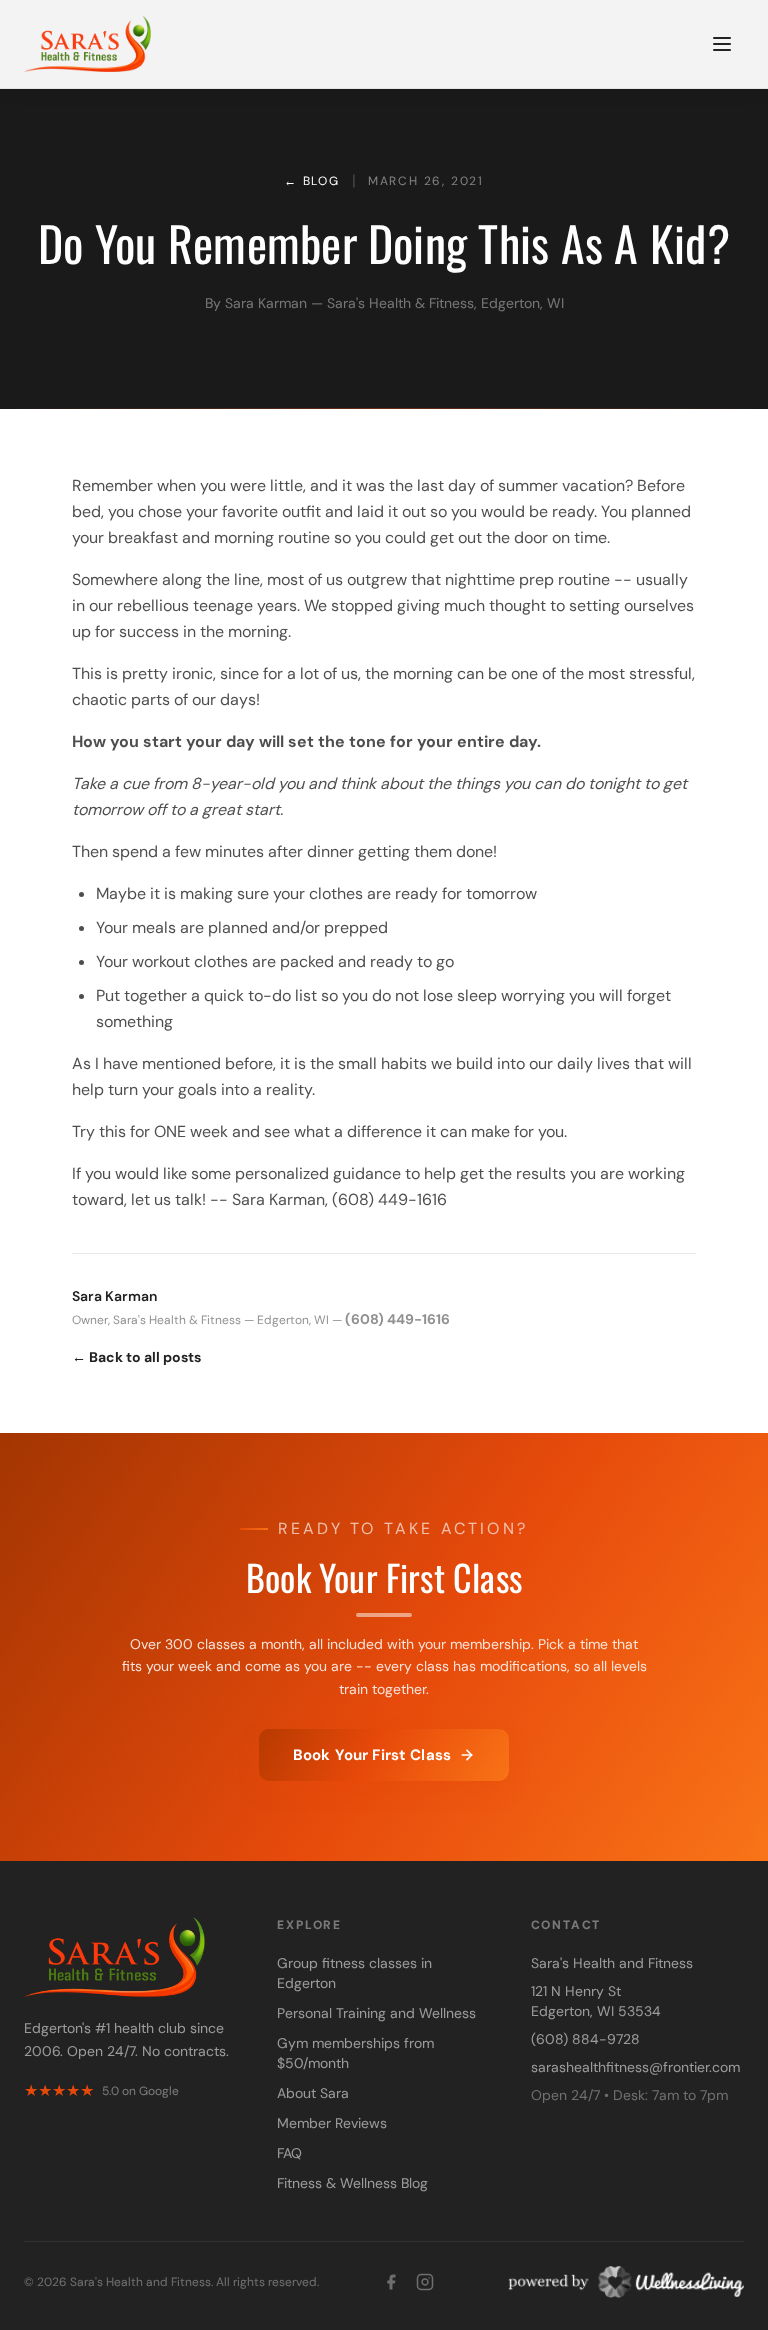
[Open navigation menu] (722, 44)
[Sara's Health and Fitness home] (87, 44)
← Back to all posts (136, 1357)
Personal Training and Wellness (376, 2013)
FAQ (289, 2153)
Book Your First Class (372, 1755)
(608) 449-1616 (397, 1319)
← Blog (312, 181)
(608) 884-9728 (585, 2039)
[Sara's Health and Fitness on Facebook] (391, 2282)
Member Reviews (332, 2123)
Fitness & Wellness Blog (352, 2183)
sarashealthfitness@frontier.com (635, 2067)
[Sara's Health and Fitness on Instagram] (425, 2282)
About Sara (313, 2093)
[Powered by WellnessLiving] (621, 2282)
